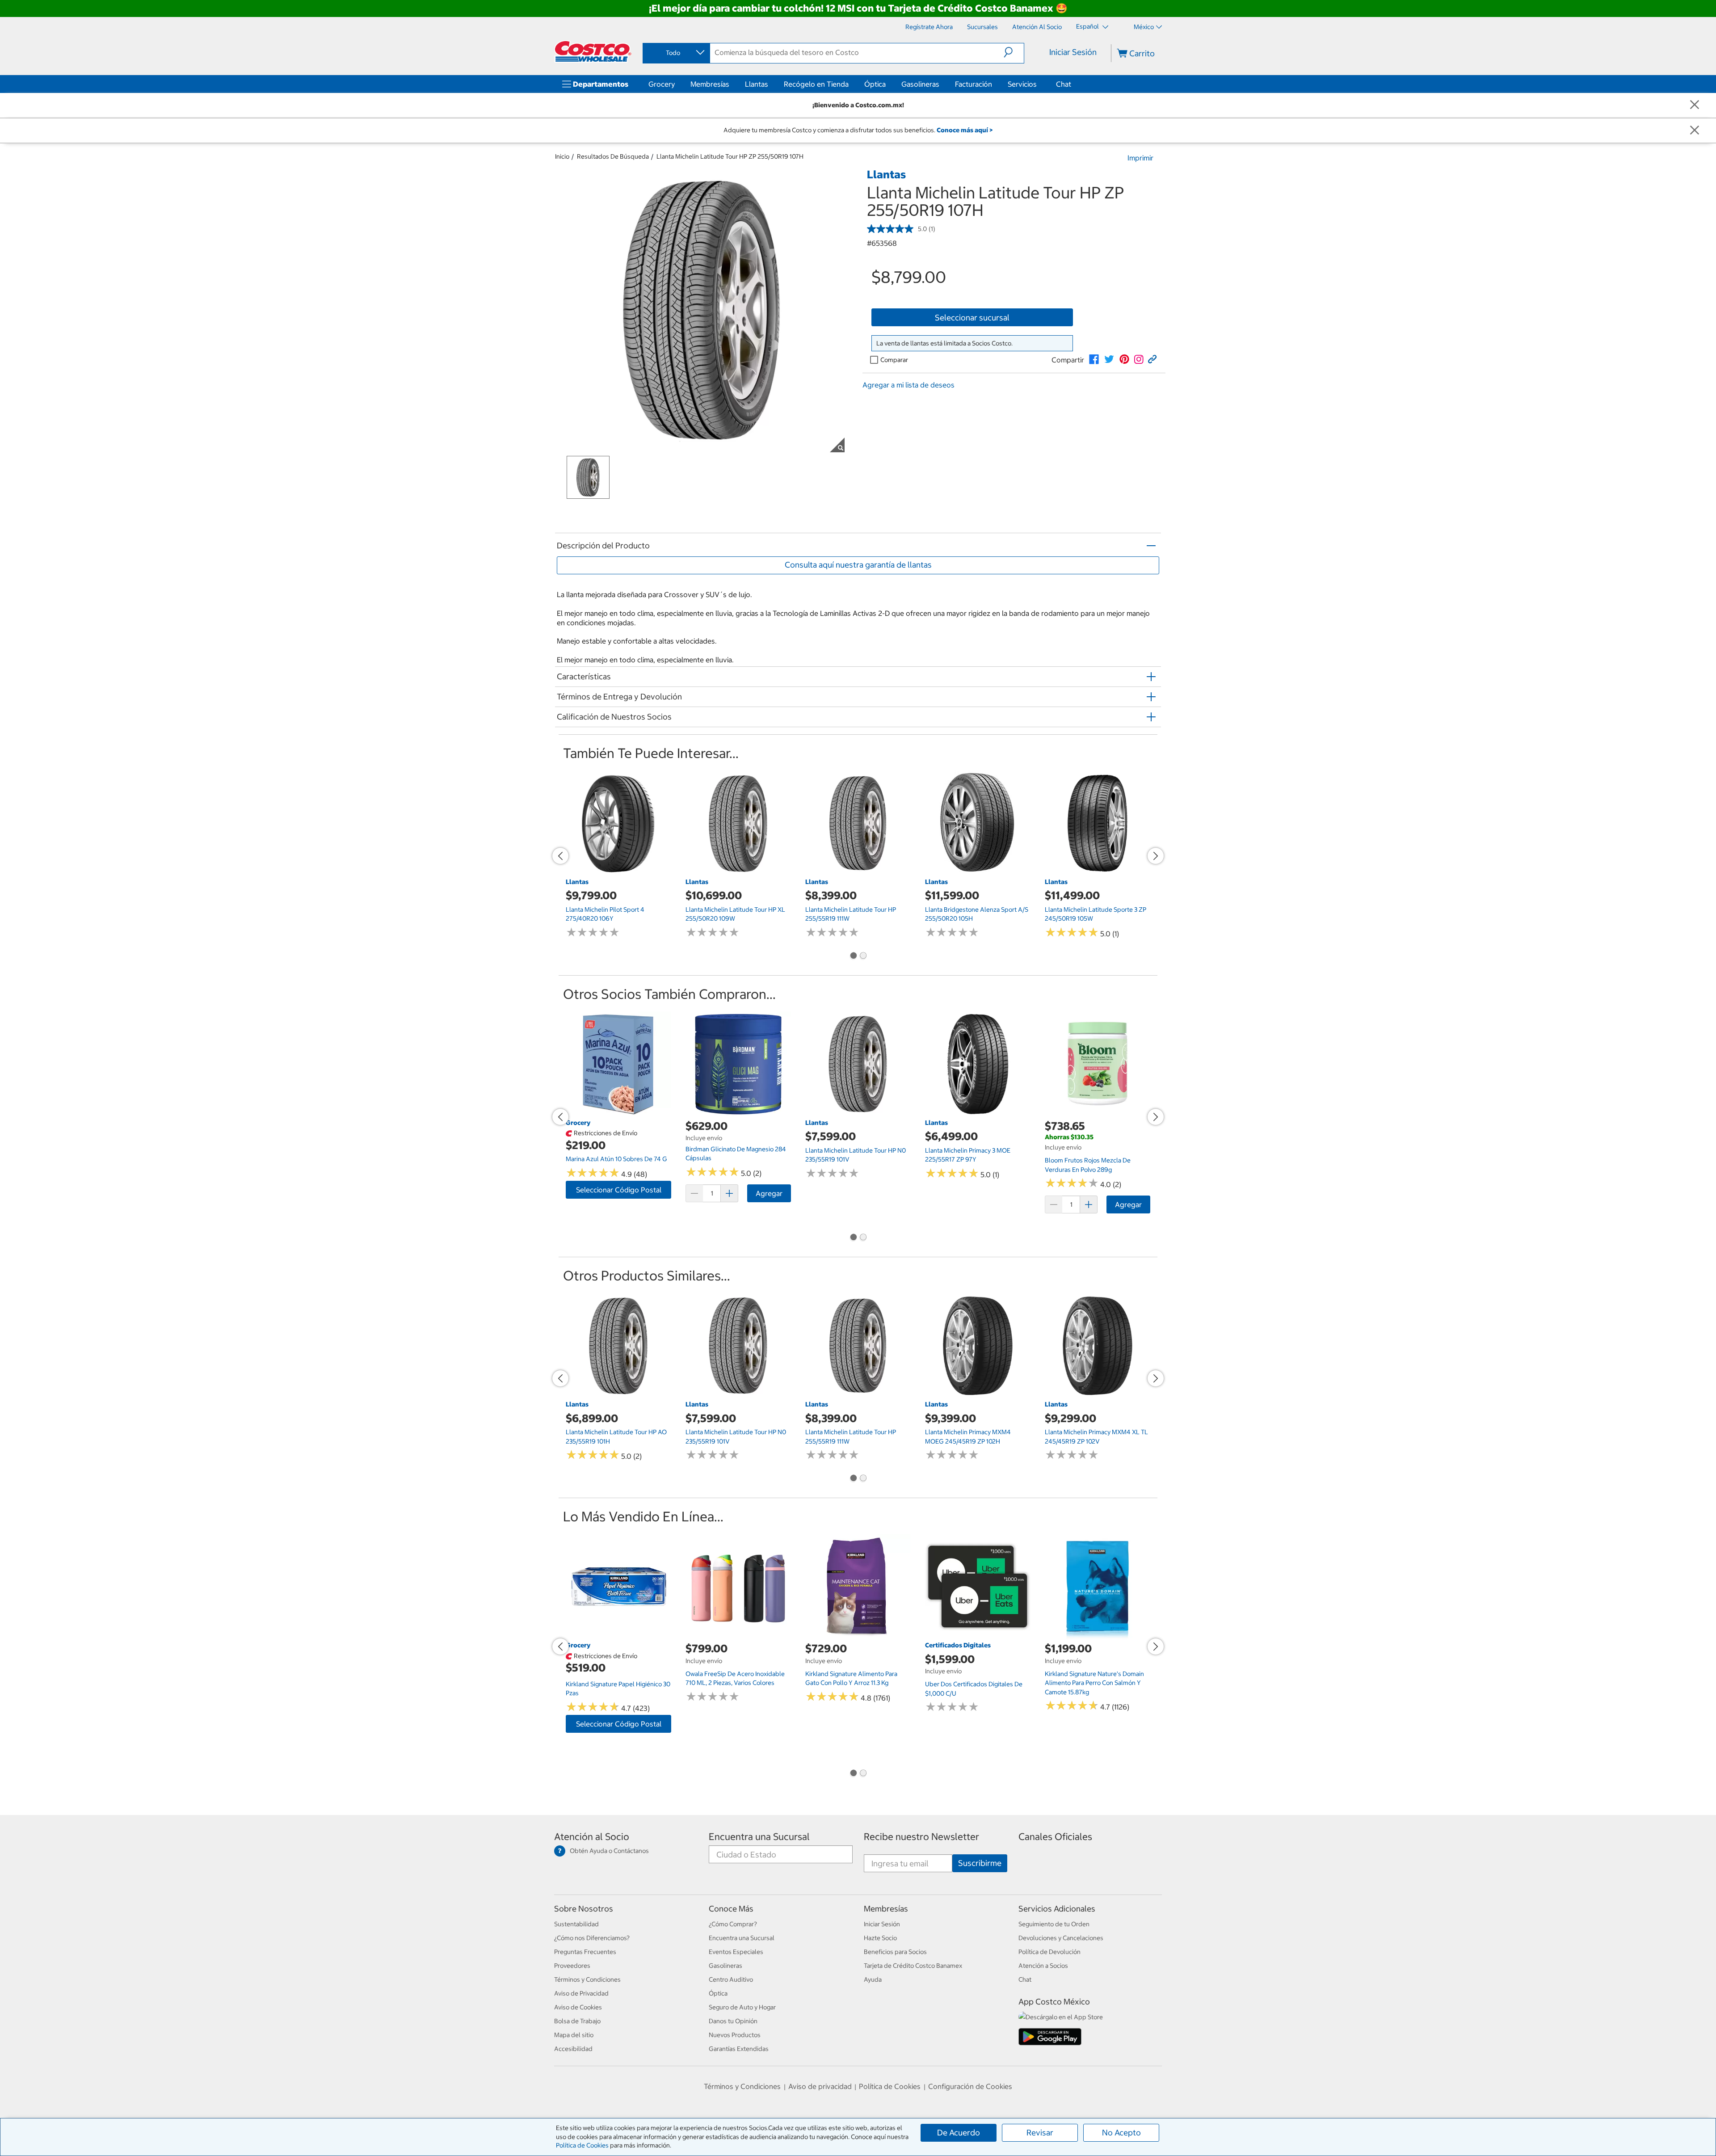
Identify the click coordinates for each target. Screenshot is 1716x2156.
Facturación (974, 84)
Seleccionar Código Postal (619, 1190)
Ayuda (873, 1979)
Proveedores (572, 1966)
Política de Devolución (1049, 1952)
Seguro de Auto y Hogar (742, 2007)
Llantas (757, 84)
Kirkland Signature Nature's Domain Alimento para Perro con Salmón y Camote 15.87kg (1094, 1683)
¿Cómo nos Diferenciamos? (592, 1938)
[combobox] (676, 53)
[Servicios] (1039, 84)
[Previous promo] (560, 856)
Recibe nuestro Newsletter (921, 1837)
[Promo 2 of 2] (863, 956)
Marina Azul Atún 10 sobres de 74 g (616, 1159)
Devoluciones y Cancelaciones (1061, 1938)
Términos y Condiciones (587, 1979)
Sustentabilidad (576, 1924)
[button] (1014, 52)
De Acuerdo (959, 2133)
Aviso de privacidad (820, 2086)
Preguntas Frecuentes (585, 1952)
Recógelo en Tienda (816, 84)
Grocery (662, 84)
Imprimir (1140, 158)
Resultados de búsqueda (613, 156)
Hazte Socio (880, 1938)
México (1144, 27)
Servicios (1022, 84)
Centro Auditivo (731, 1979)
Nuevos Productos (735, 2035)
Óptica (875, 84)
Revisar (1040, 2133)
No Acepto (1121, 2133)
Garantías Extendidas (739, 2049)
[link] (1094, 359)
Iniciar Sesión (1073, 52)
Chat (1064, 84)
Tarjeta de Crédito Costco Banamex (913, 1966)
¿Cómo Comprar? (733, 1924)
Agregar (769, 1193)
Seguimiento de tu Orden (1054, 1924)
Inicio (562, 156)
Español (1088, 26)
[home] (593, 51)
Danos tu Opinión (733, 2021)
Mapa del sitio (574, 2035)
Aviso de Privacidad (581, 1993)
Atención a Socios (1043, 1966)
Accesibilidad (573, 2049)
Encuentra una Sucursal (759, 1837)
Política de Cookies (582, 2145)
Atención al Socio (592, 1837)
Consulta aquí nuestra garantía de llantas (858, 565)
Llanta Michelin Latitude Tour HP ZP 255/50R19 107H (730, 156)
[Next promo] (1156, 856)
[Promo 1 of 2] (853, 956)
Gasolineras (920, 84)
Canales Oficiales (1055, 1837)
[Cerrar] (1695, 105)
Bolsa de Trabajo (577, 2021)
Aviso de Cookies (578, 2007)
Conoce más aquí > (965, 130)
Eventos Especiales (736, 1952)
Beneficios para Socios (895, 1952)
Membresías (710, 84)
